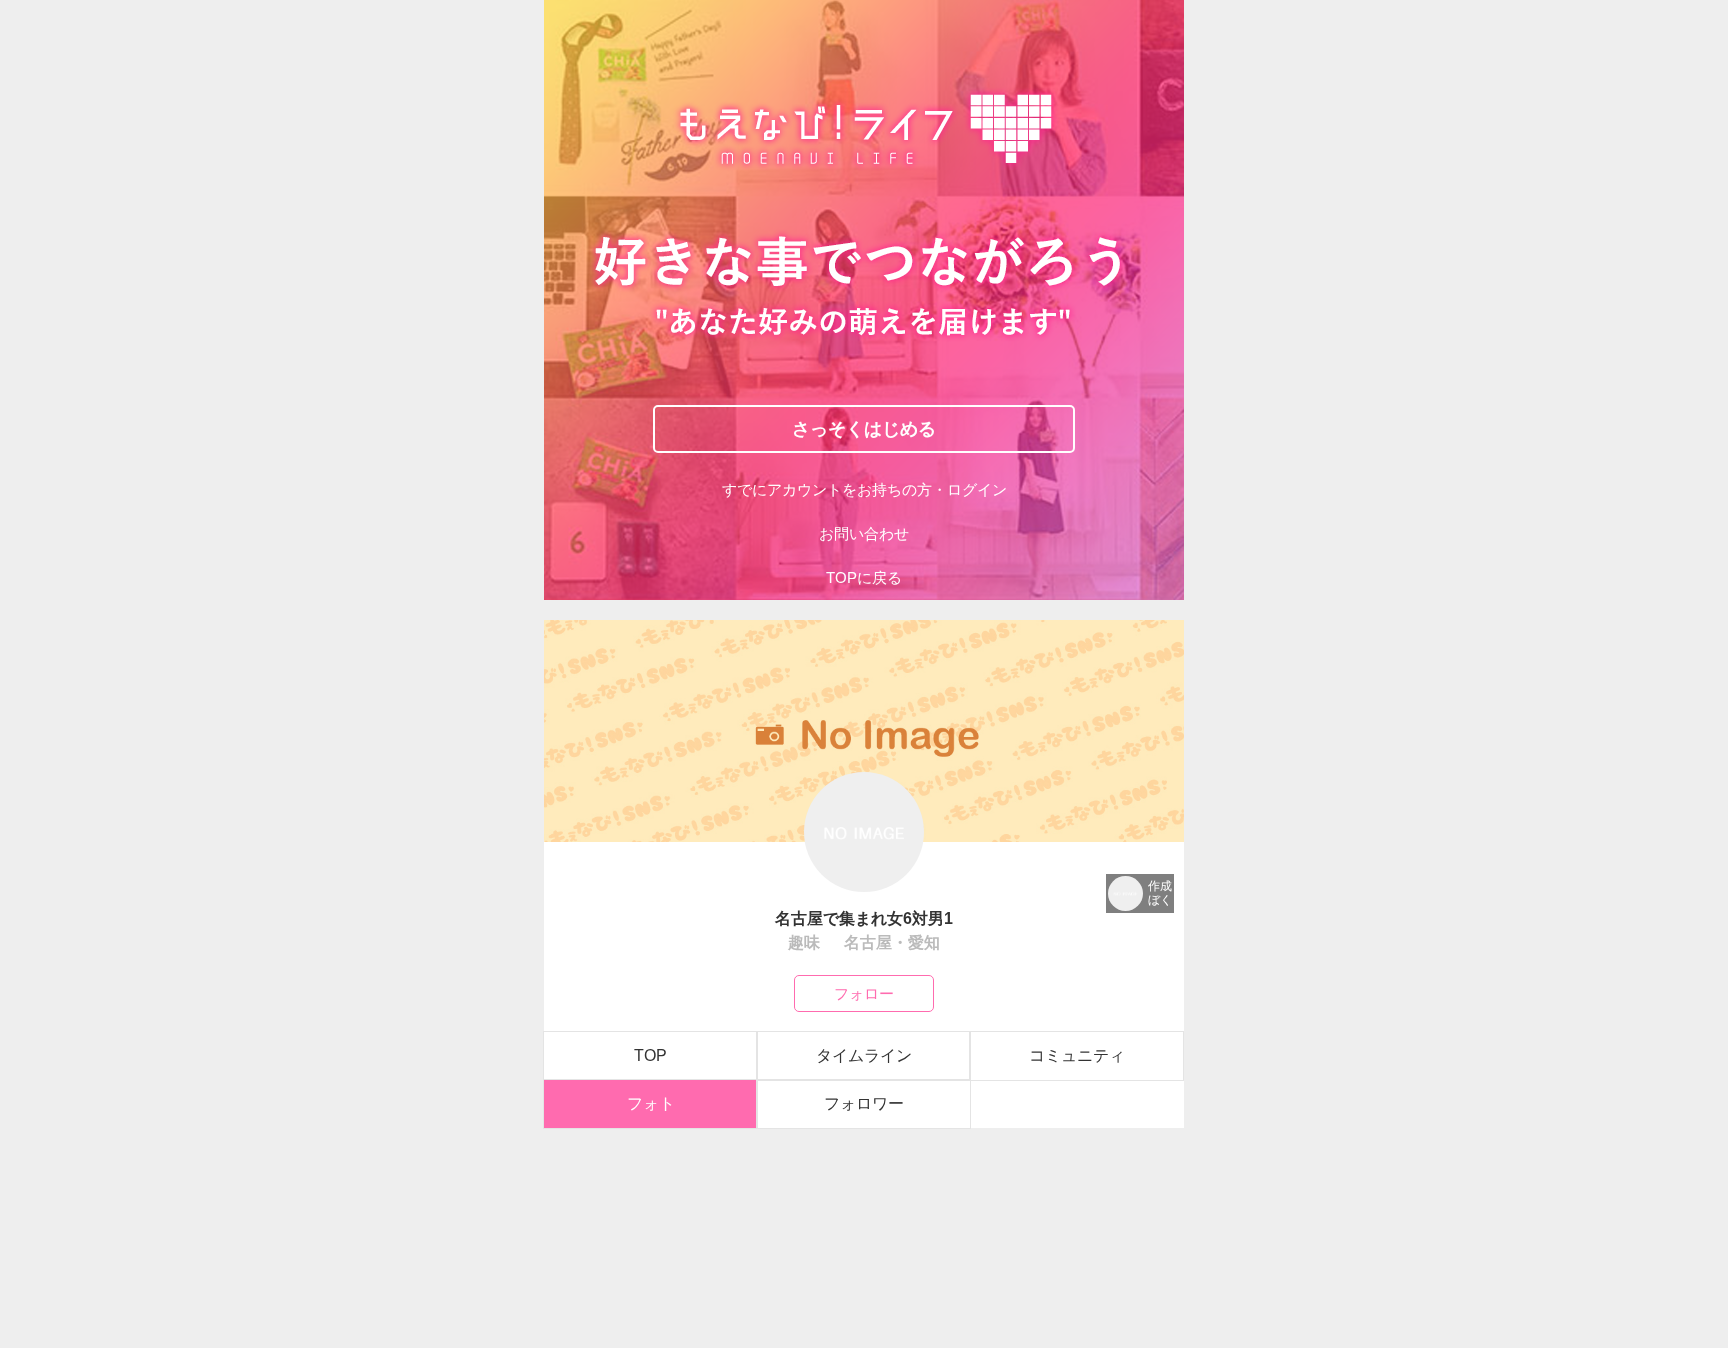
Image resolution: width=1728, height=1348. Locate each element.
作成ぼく (1160, 893)
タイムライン (864, 1055)
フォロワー (864, 1103)
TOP (650, 1055)
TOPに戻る (864, 578)
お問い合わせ (864, 534)
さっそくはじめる (864, 428)
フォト (651, 1103)
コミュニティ (1077, 1055)
